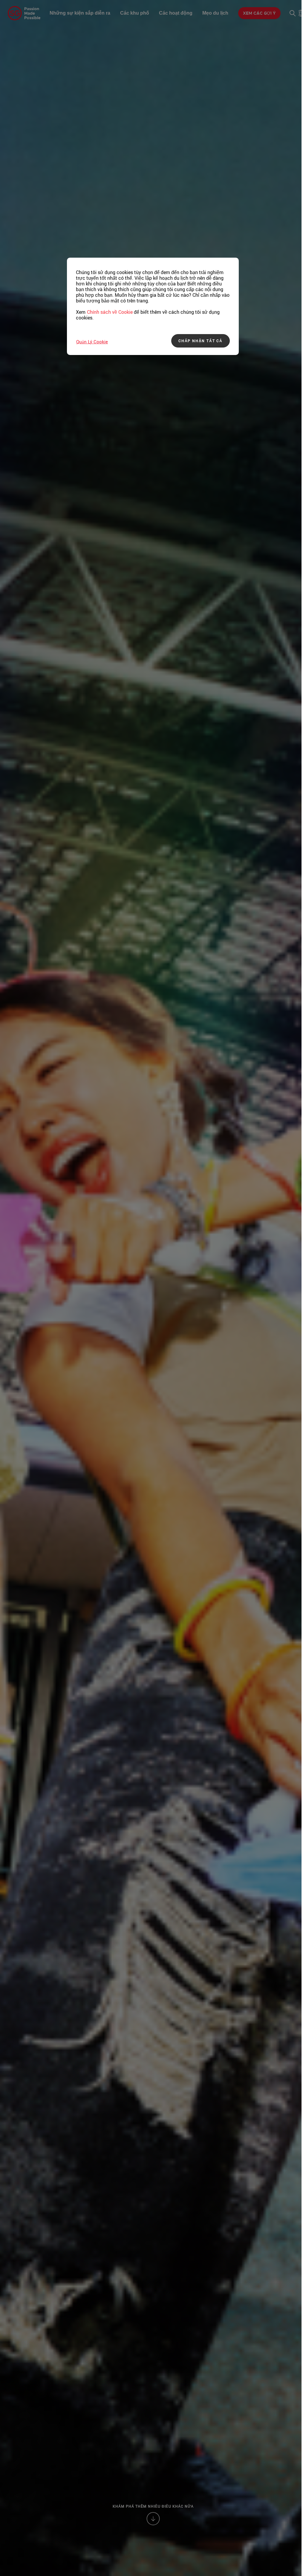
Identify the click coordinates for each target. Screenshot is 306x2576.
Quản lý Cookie (92, 342)
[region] (153, 306)
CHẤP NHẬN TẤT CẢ (201, 341)
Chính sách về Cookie (110, 312)
